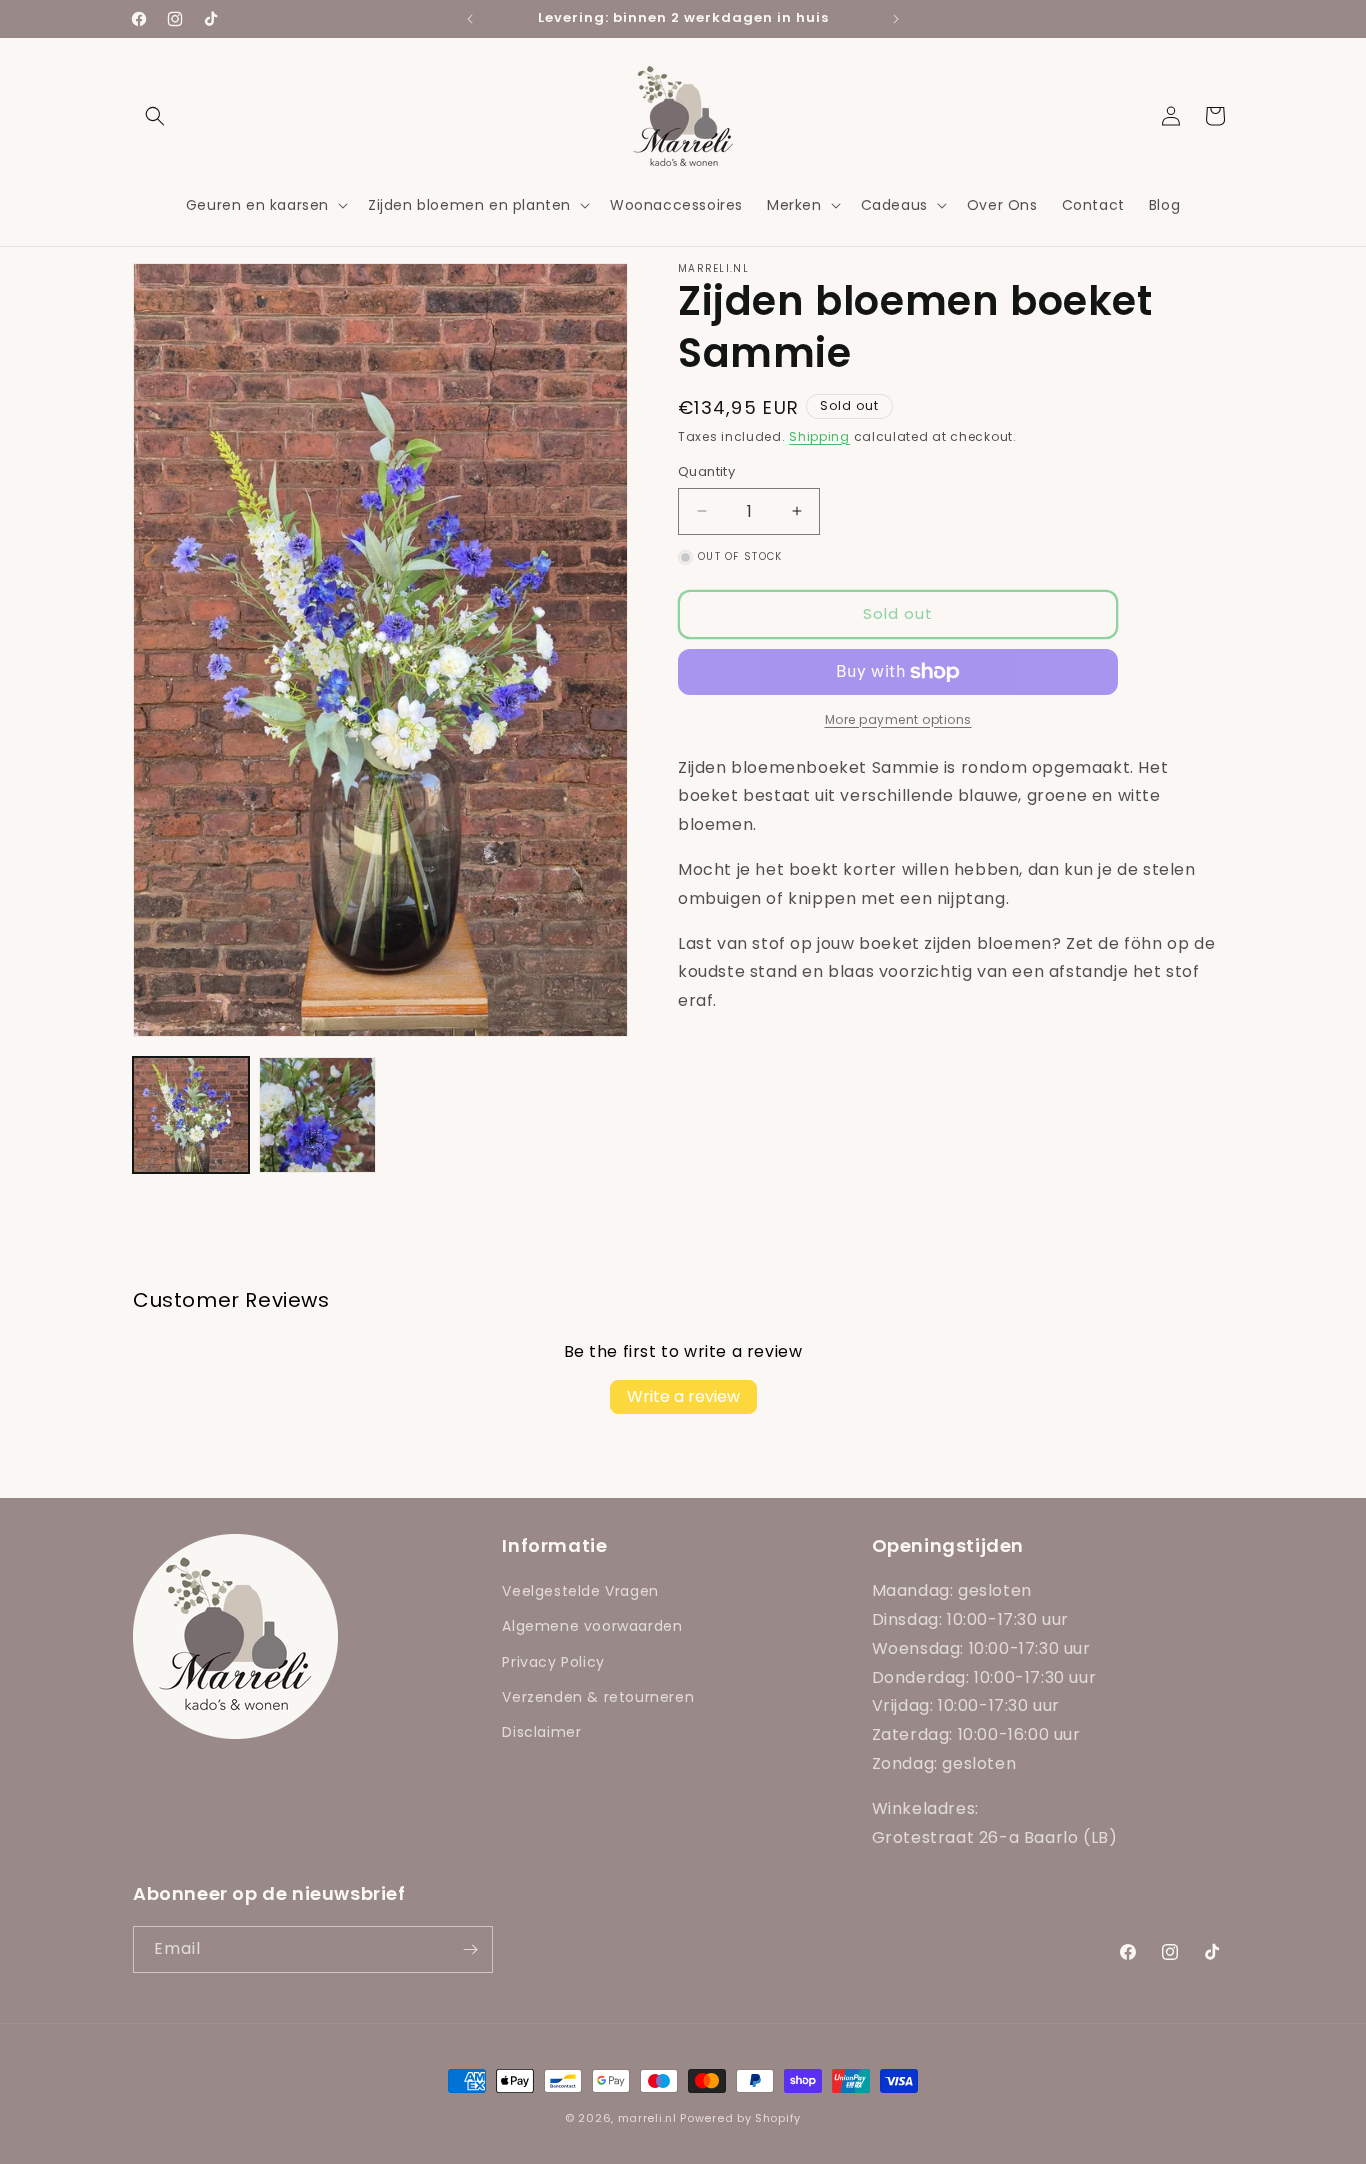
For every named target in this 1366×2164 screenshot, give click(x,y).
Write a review (683, 1396)
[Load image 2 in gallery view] (317, 1115)
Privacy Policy (553, 1662)
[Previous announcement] (470, 19)
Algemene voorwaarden (592, 1626)
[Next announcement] (896, 19)
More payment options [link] (898, 719)
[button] (155, 116)
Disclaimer (541, 1732)
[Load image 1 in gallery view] (191, 1115)
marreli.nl (647, 2118)
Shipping (819, 436)
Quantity (706, 471)
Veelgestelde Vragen (580, 1591)
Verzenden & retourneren (598, 1697)
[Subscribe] (470, 1949)
